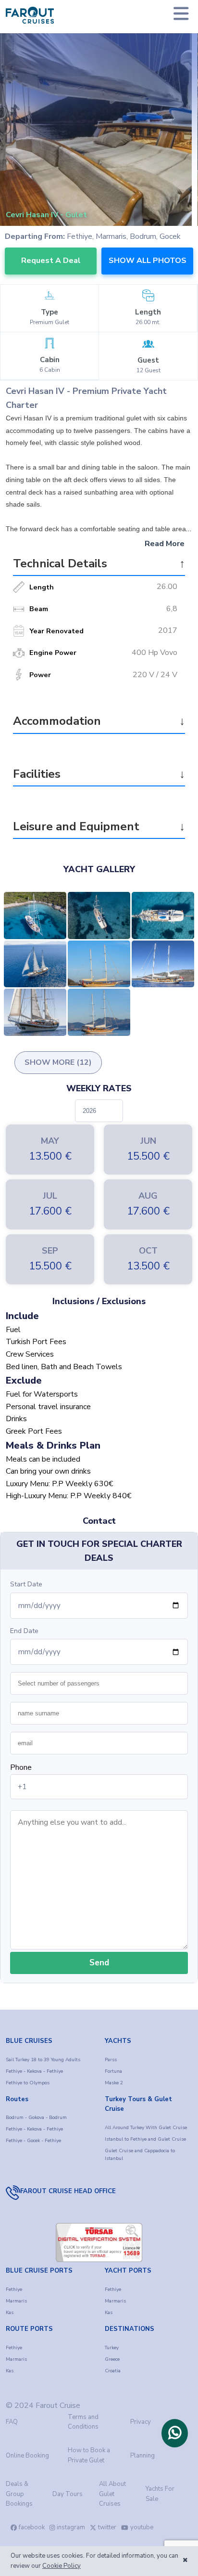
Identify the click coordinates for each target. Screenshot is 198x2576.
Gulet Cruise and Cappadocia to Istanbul (140, 2155)
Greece (112, 2359)
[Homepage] (30, 15)
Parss (111, 2060)
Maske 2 (114, 2083)
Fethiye (14, 2289)
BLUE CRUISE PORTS (39, 2271)
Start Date (26, 1584)
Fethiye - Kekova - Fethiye (34, 2071)
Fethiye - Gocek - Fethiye (33, 2141)
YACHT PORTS (128, 2271)
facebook (32, 2527)
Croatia (113, 2371)
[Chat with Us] (175, 2433)
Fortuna (113, 2071)
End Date (24, 1631)
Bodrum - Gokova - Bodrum (36, 2118)
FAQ (12, 2422)
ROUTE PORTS (29, 2329)
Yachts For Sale (160, 2494)
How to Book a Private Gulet (89, 2455)
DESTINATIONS (130, 2329)
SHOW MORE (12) (58, 1062)
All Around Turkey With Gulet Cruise (146, 2128)
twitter (107, 2527)
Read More (165, 544)
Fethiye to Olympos (28, 2083)
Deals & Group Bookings (19, 2494)
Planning (142, 2456)
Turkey (112, 2348)
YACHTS (118, 2041)
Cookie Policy (62, 2566)
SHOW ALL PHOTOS (148, 261)
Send (99, 1963)
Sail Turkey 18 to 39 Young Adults (43, 2060)
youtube (142, 2527)
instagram (71, 2527)
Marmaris (16, 2301)
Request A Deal (51, 261)
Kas (10, 2313)
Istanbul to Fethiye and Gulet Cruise (145, 2139)
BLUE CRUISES (29, 2041)
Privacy (141, 2422)
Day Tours (68, 2494)
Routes (17, 2099)
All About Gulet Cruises (112, 2494)
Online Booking (27, 2456)
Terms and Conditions (83, 2422)
